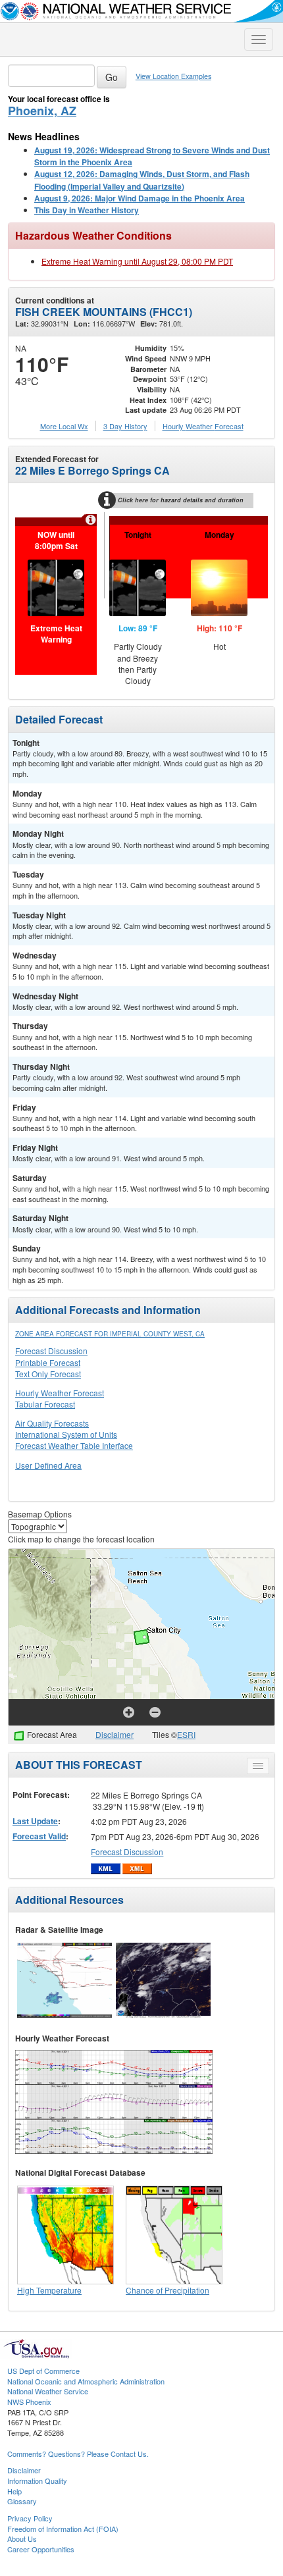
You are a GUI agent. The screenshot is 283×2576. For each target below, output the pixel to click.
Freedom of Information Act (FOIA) (63, 2529)
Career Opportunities (41, 2549)
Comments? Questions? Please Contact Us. (78, 2454)
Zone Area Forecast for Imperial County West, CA (110, 1334)
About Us (22, 2538)
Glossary (22, 2501)
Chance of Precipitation (167, 2290)
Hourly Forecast (203, 426)
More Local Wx (64, 426)
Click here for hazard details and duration (181, 500)
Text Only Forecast (48, 1374)
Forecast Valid (39, 1836)
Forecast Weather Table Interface (74, 1445)
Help (14, 2491)
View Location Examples (173, 76)
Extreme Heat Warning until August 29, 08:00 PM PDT (137, 261)
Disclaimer (115, 1734)
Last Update (35, 1821)
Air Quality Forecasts (52, 1423)
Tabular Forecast (45, 1404)
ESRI (186, 1734)
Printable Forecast (48, 1362)
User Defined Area (48, 1465)
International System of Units (66, 1434)
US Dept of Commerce (43, 2371)
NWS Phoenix (29, 2402)
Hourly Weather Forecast (60, 1393)
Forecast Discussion (51, 1351)
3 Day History (125, 426)
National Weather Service (48, 2391)
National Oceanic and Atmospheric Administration (86, 2381)
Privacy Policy (30, 2518)
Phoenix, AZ (42, 111)
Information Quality (37, 2481)
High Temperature (49, 2290)
